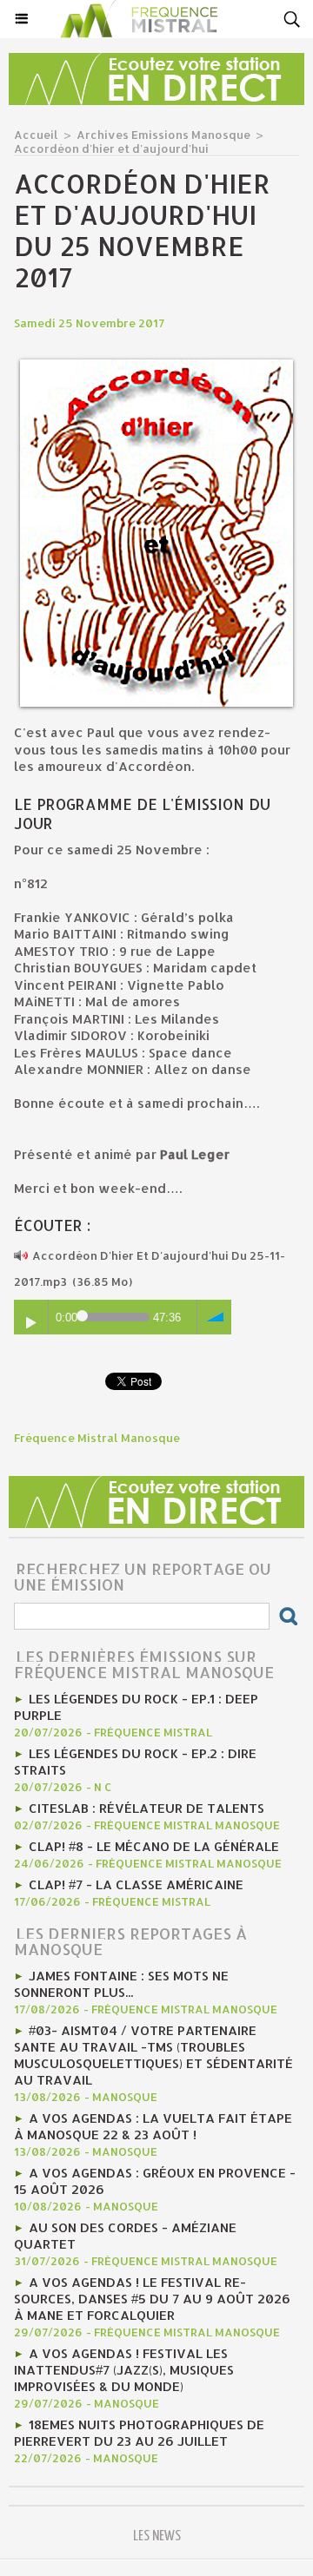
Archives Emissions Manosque (163, 135)
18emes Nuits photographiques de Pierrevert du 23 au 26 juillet (139, 2433)
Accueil (36, 135)
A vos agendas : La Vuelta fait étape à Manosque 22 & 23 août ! (153, 2126)
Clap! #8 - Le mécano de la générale (154, 1846)
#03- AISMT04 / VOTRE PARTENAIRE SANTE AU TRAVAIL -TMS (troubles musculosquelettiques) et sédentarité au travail (153, 2055)
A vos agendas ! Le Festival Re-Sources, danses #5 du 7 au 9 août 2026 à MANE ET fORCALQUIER (152, 2299)
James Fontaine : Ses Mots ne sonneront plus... (121, 1984)
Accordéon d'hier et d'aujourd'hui (111, 148)
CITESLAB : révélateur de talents (147, 1808)
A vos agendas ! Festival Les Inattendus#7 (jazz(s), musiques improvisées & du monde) (124, 2370)
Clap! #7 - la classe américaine (136, 1884)
